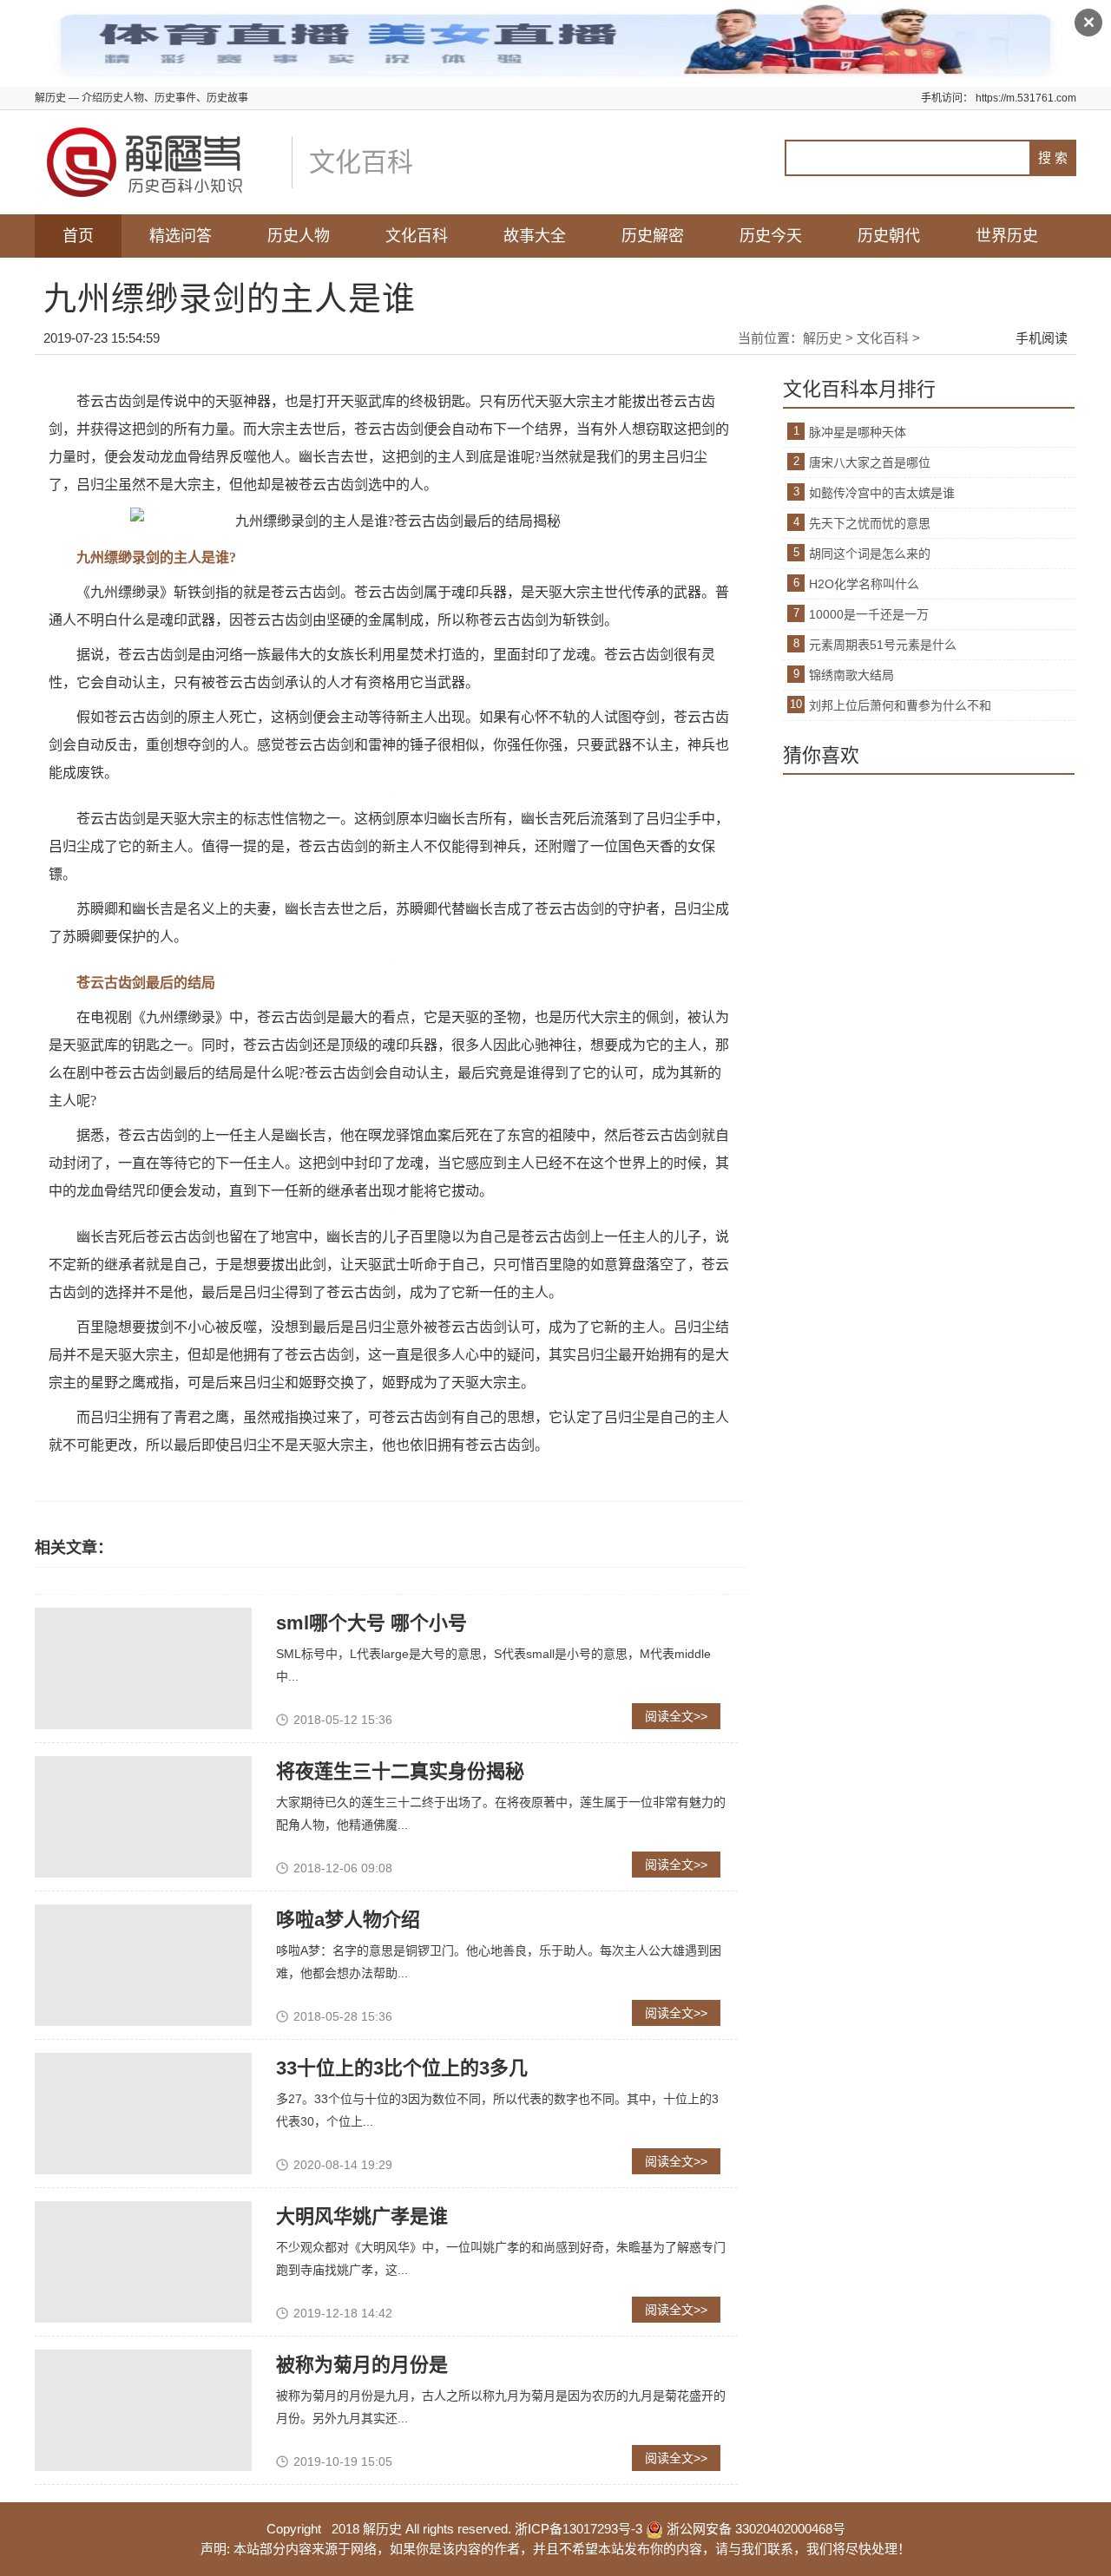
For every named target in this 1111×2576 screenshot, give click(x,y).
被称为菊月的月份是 (362, 2365)
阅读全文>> (676, 1716)
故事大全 (535, 236)
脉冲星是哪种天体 (858, 432)
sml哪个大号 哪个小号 (371, 1623)
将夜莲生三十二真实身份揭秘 (400, 1771)
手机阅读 (1042, 338)
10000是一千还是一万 (869, 614)
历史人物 (299, 236)
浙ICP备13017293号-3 (579, 2529)
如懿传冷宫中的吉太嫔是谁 (882, 493)
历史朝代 (889, 236)
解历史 (822, 338)
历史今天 (771, 236)
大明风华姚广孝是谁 (362, 2216)
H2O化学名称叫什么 (864, 584)
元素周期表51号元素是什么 (883, 645)
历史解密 (653, 236)
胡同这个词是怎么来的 (870, 554)
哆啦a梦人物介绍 (348, 1920)
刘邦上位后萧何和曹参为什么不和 (900, 705)
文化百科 (417, 236)
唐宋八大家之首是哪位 (870, 462)
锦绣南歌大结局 (851, 675)
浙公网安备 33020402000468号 (754, 2529)
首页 (78, 236)
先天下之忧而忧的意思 (870, 523)
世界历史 (1007, 236)
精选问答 (181, 236)
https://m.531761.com (1026, 98)
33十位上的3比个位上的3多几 (402, 2068)
